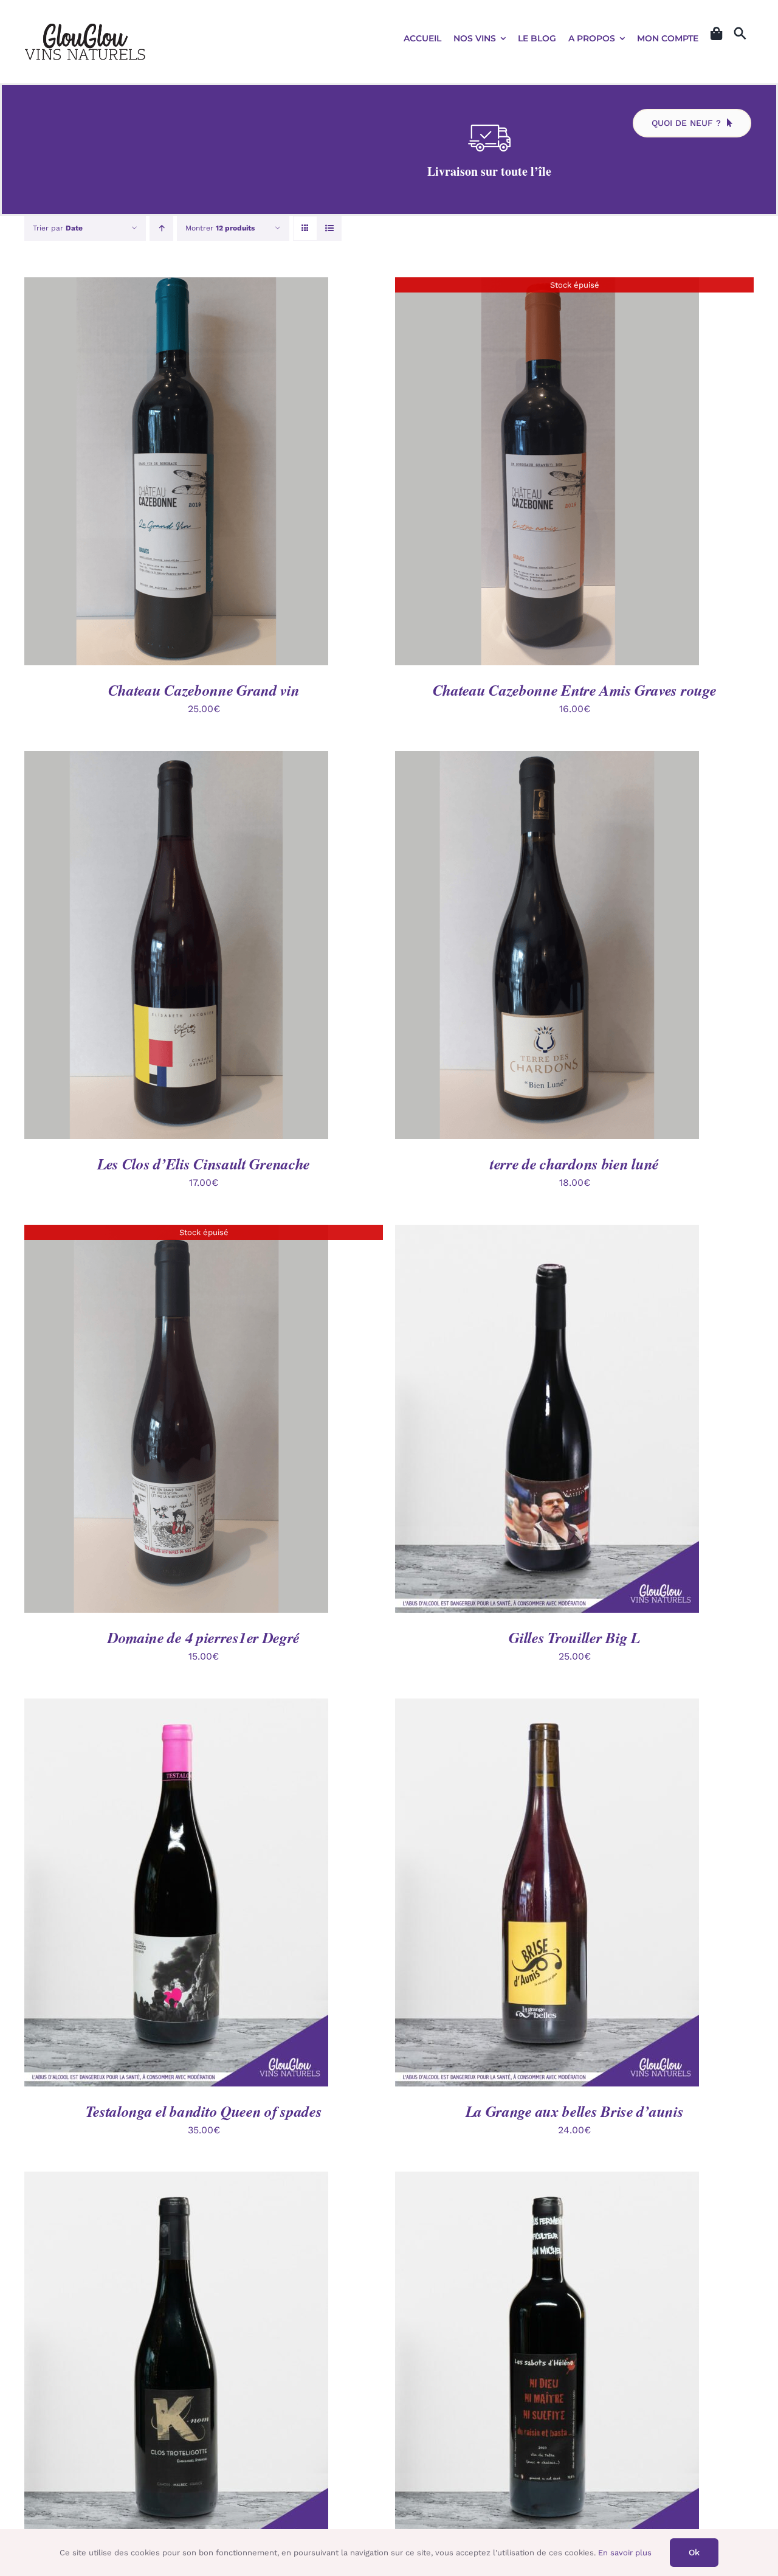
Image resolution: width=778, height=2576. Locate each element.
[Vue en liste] (329, 228)
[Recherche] (740, 34)
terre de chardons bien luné (574, 1164)
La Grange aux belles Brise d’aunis (575, 2111)
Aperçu (233, 473)
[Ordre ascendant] (161, 228)
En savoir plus (625, 2553)
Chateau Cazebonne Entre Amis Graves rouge (575, 690)
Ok (694, 2552)
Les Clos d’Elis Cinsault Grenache (204, 1164)
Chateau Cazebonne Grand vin (204, 690)
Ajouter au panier (148, 473)
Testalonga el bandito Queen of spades (204, 2111)
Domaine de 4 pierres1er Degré (204, 1637)
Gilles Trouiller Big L (574, 1637)
